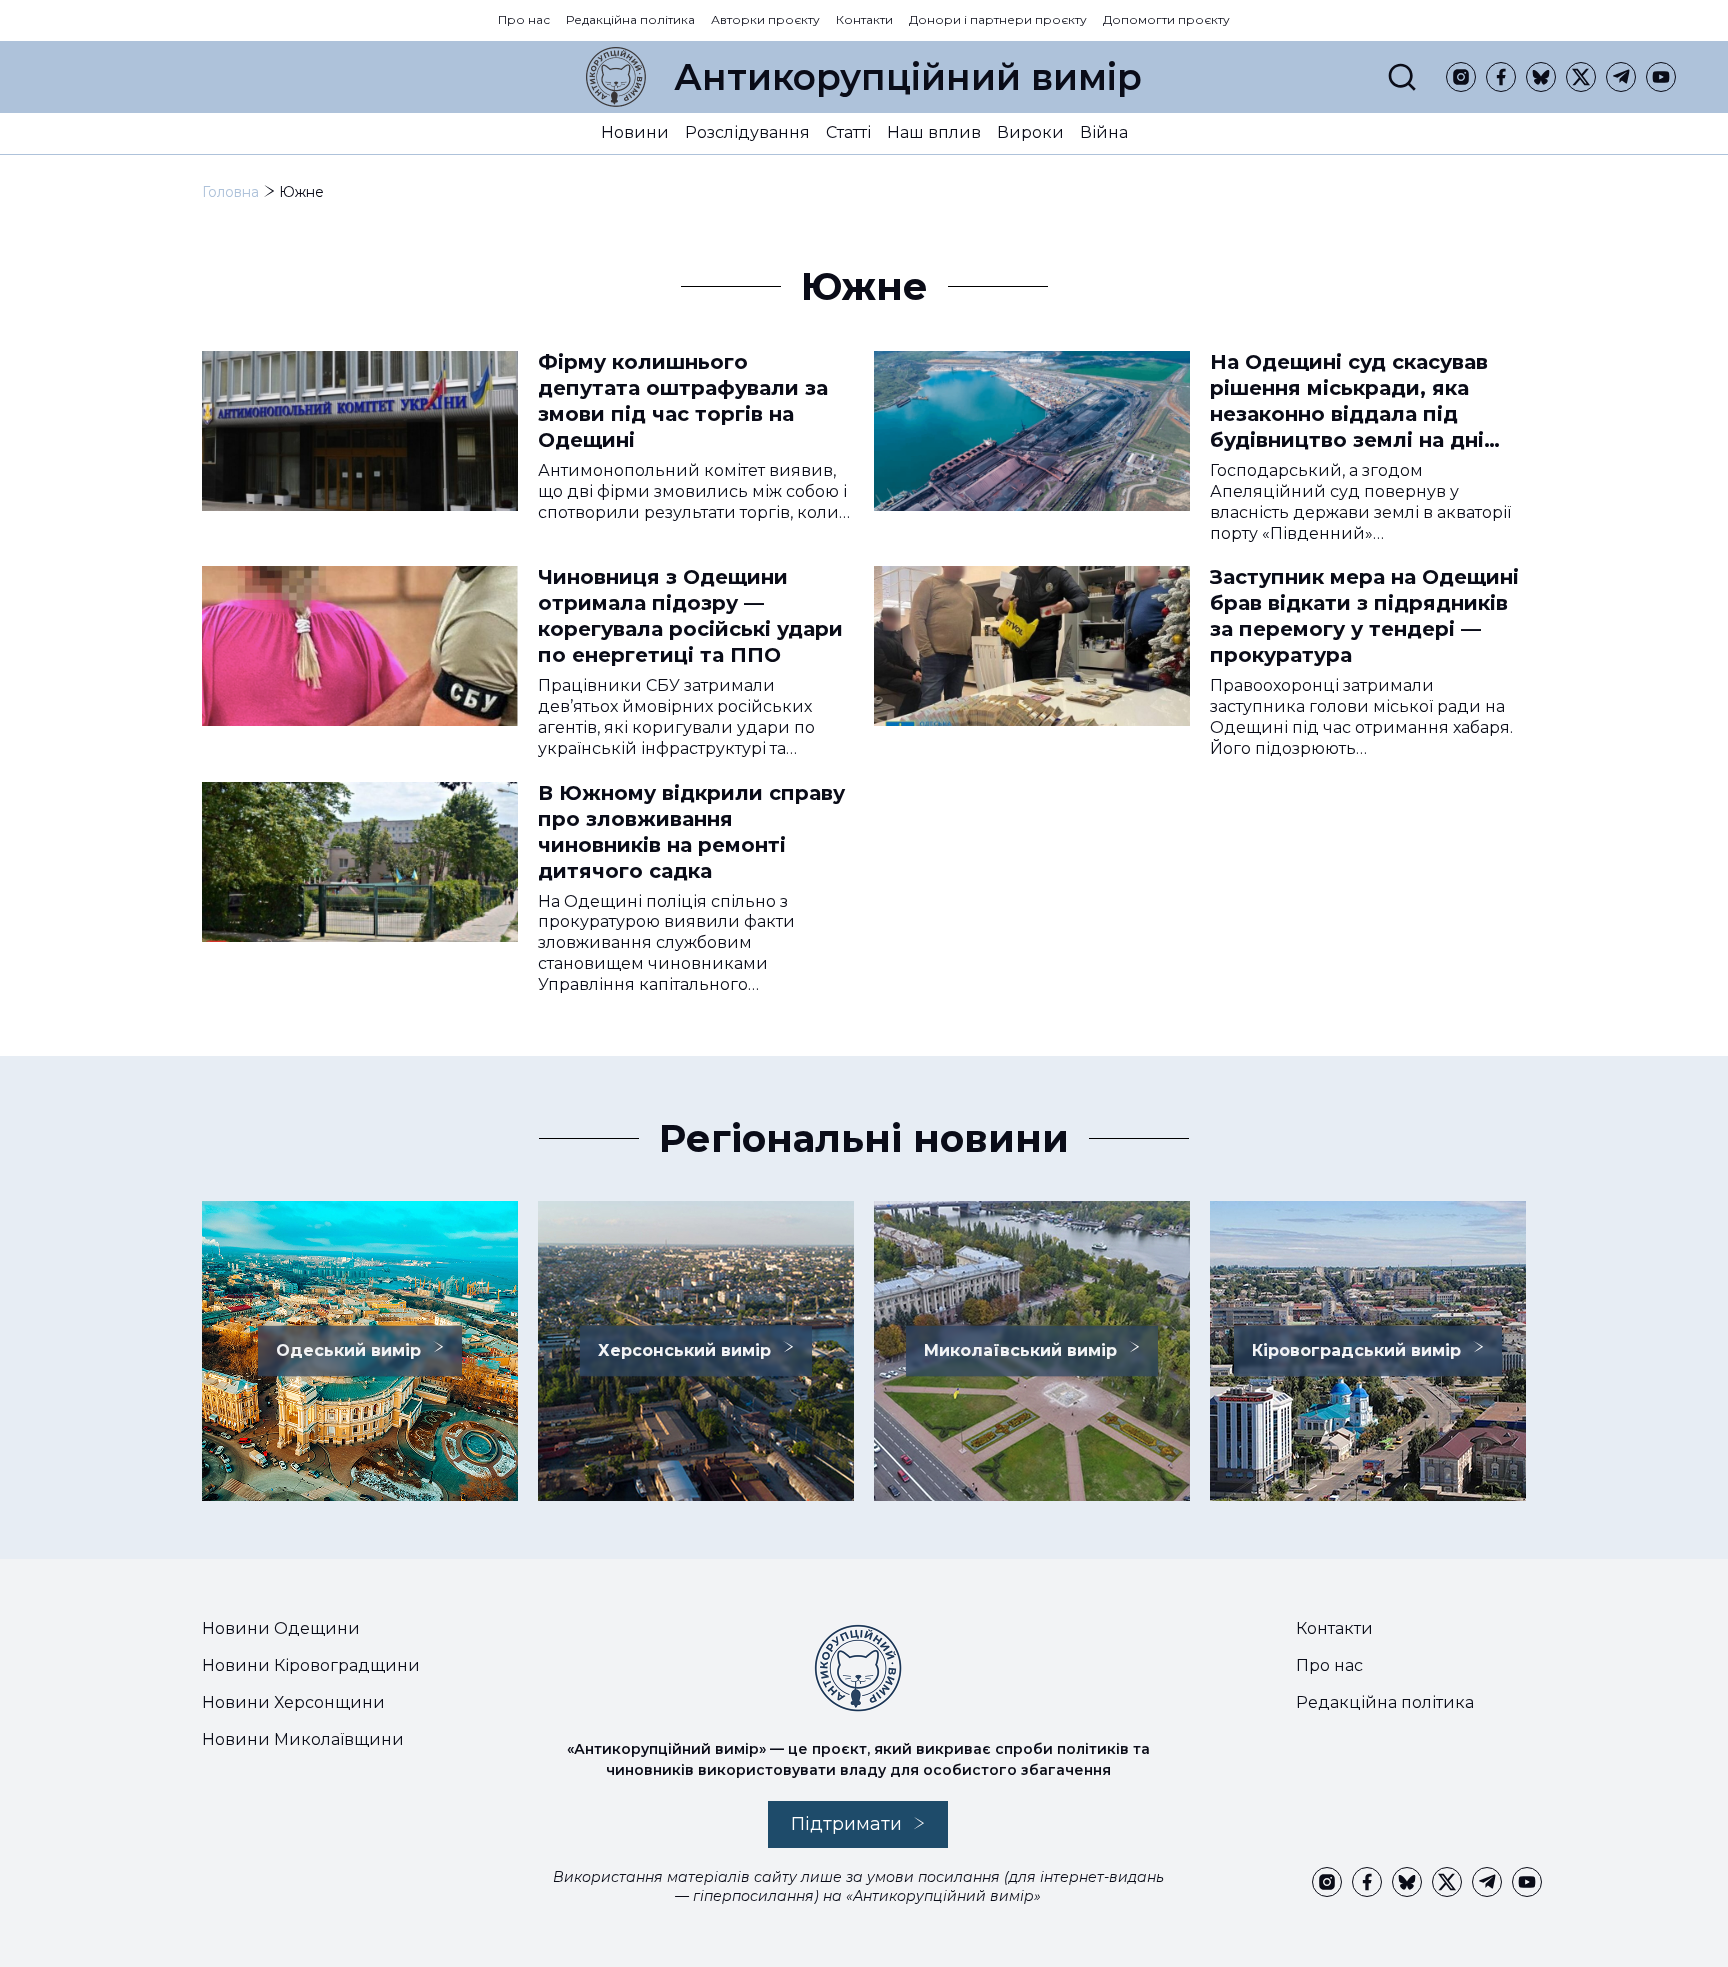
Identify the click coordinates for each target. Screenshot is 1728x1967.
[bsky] (1541, 77)
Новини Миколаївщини (303, 1739)
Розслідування (747, 132)
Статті (848, 132)
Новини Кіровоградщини (311, 1665)
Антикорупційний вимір (908, 77)
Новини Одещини (281, 1628)
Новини (635, 132)
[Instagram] (1461, 77)
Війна (1104, 132)
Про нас (524, 19)
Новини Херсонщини (293, 1702)
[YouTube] (1661, 77)
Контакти (864, 19)
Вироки (1030, 132)
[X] (1581, 77)
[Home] (616, 77)
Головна (230, 192)
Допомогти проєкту (1166, 19)
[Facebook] (1501, 77)
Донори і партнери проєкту (998, 19)
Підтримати (846, 1824)
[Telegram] (1621, 77)
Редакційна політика (630, 19)
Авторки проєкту (765, 19)
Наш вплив (934, 132)
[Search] (1402, 77)
